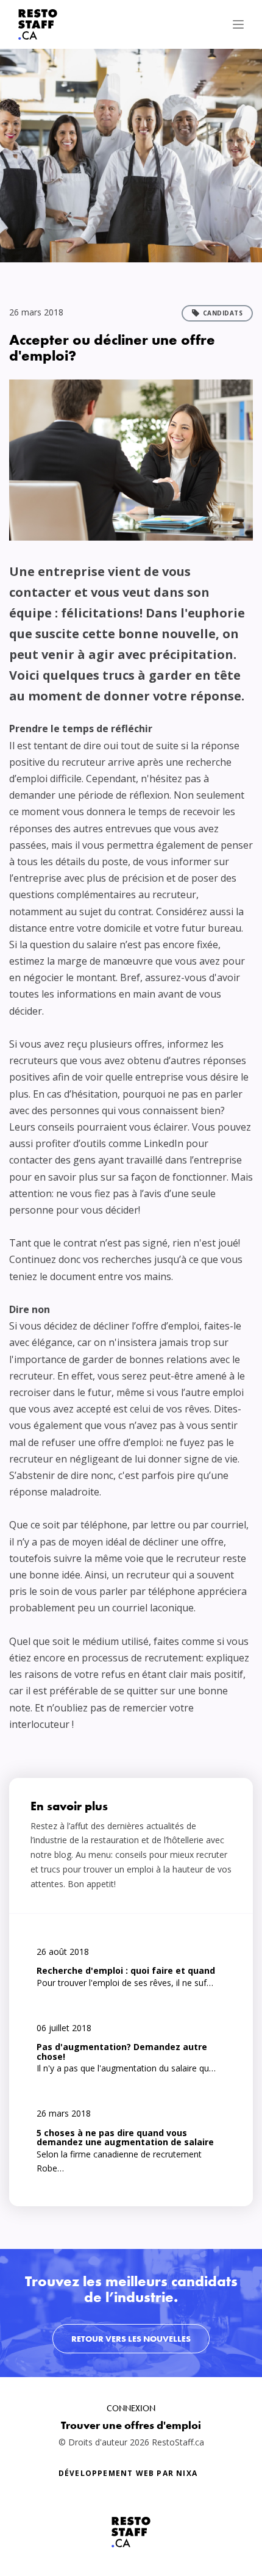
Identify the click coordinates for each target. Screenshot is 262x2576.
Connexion (131, 2408)
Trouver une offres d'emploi (131, 2425)
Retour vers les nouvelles (131, 2339)
